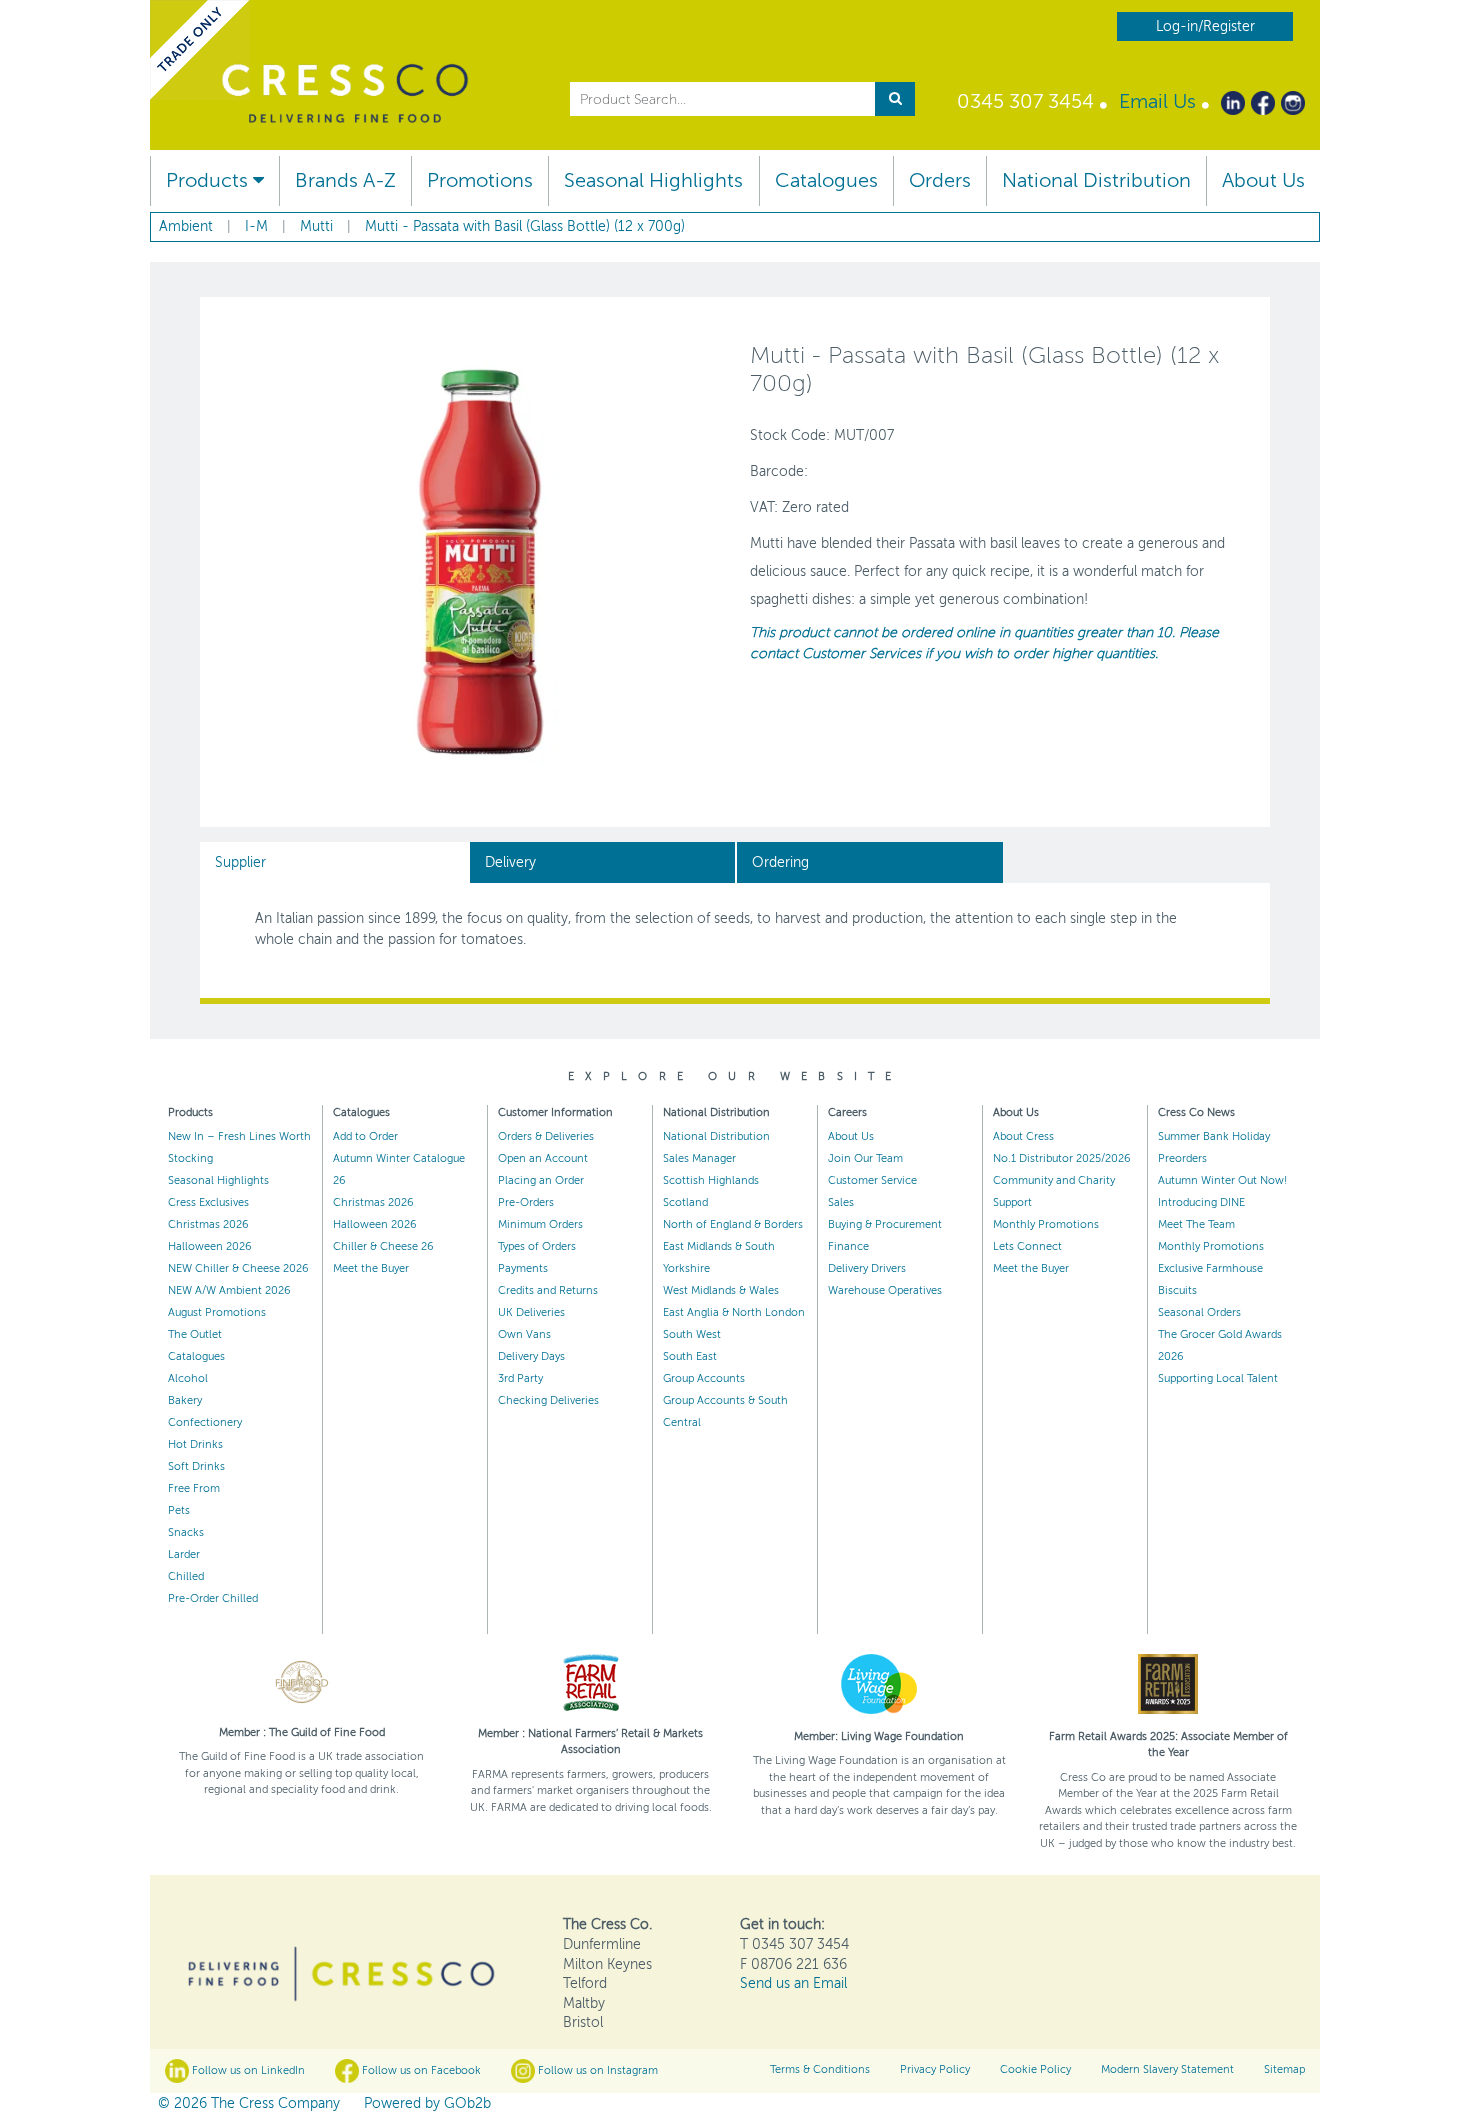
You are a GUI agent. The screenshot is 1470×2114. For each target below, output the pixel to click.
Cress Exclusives (208, 1202)
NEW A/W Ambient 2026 (229, 1290)
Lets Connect (1027, 1246)
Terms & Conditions (820, 2069)
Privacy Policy (935, 2069)
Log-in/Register (1205, 26)
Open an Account (543, 1158)
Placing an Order (541, 1180)
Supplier (240, 862)
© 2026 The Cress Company (249, 2103)
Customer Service (872, 1180)
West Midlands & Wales (721, 1290)
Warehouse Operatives (885, 1290)
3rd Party (520, 1378)
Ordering (780, 862)
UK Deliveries (531, 1312)
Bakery (185, 1400)
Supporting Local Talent (1218, 1378)
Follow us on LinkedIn (247, 2070)
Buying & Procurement (885, 1224)
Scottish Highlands (711, 1180)
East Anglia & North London (734, 1312)
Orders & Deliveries (546, 1136)
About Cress (1023, 1136)
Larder (184, 1554)
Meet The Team (1196, 1224)
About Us (1263, 180)
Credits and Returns (548, 1290)
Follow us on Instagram (596, 2070)
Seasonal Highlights (653, 180)
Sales (841, 1202)
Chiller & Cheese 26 (383, 1246)
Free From (194, 1488)
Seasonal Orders (1199, 1312)
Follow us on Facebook (420, 2070)
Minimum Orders (540, 1224)
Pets (179, 1510)
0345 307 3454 (1025, 101)
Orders (940, 180)
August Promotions (217, 1312)
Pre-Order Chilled (213, 1598)
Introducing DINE (1201, 1202)
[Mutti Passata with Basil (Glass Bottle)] (480, 560)
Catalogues (826, 180)
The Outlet (195, 1334)
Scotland (685, 1202)
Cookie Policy (1035, 2069)
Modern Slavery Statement (1167, 2069)
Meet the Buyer (371, 1268)
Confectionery (205, 1422)
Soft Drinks (196, 1466)
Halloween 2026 (210, 1246)
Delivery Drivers (867, 1268)
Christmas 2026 (208, 1224)
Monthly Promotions (1046, 1224)
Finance (848, 1246)
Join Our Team (865, 1158)
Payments (523, 1268)
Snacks (186, 1532)
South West (692, 1334)
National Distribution (1096, 180)
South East (690, 1356)
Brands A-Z (345, 180)
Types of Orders (537, 1246)
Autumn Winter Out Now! (1222, 1180)
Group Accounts (704, 1378)
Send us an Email (793, 1983)
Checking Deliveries (548, 1400)
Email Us (1157, 101)
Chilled (186, 1576)
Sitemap (1284, 2069)
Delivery (510, 862)
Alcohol (188, 1378)
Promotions (480, 180)
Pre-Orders (526, 1202)
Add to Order (365, 1136)
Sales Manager (699, 1158)
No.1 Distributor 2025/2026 (1062, 1158)
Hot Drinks (195, 1444)
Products (209, 180)
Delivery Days (531, 1356)
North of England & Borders (733, 1224)
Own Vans (524, 1334)
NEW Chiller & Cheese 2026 (238, 1268)
